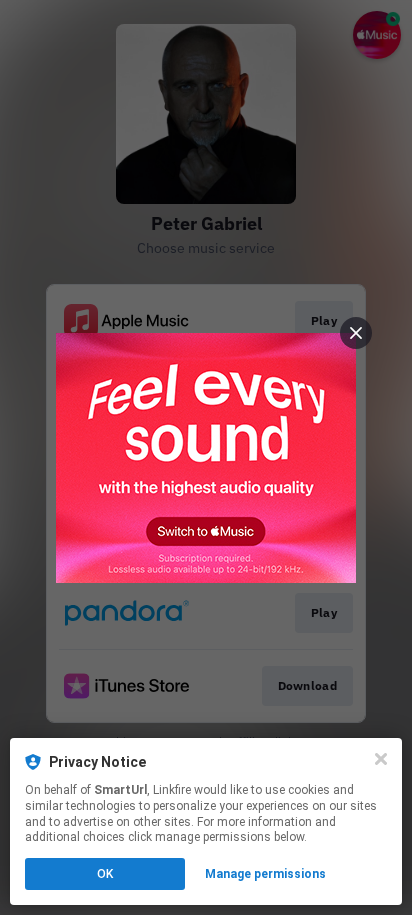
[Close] (381, 759)
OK (105, 874)
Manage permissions (265, 874)
